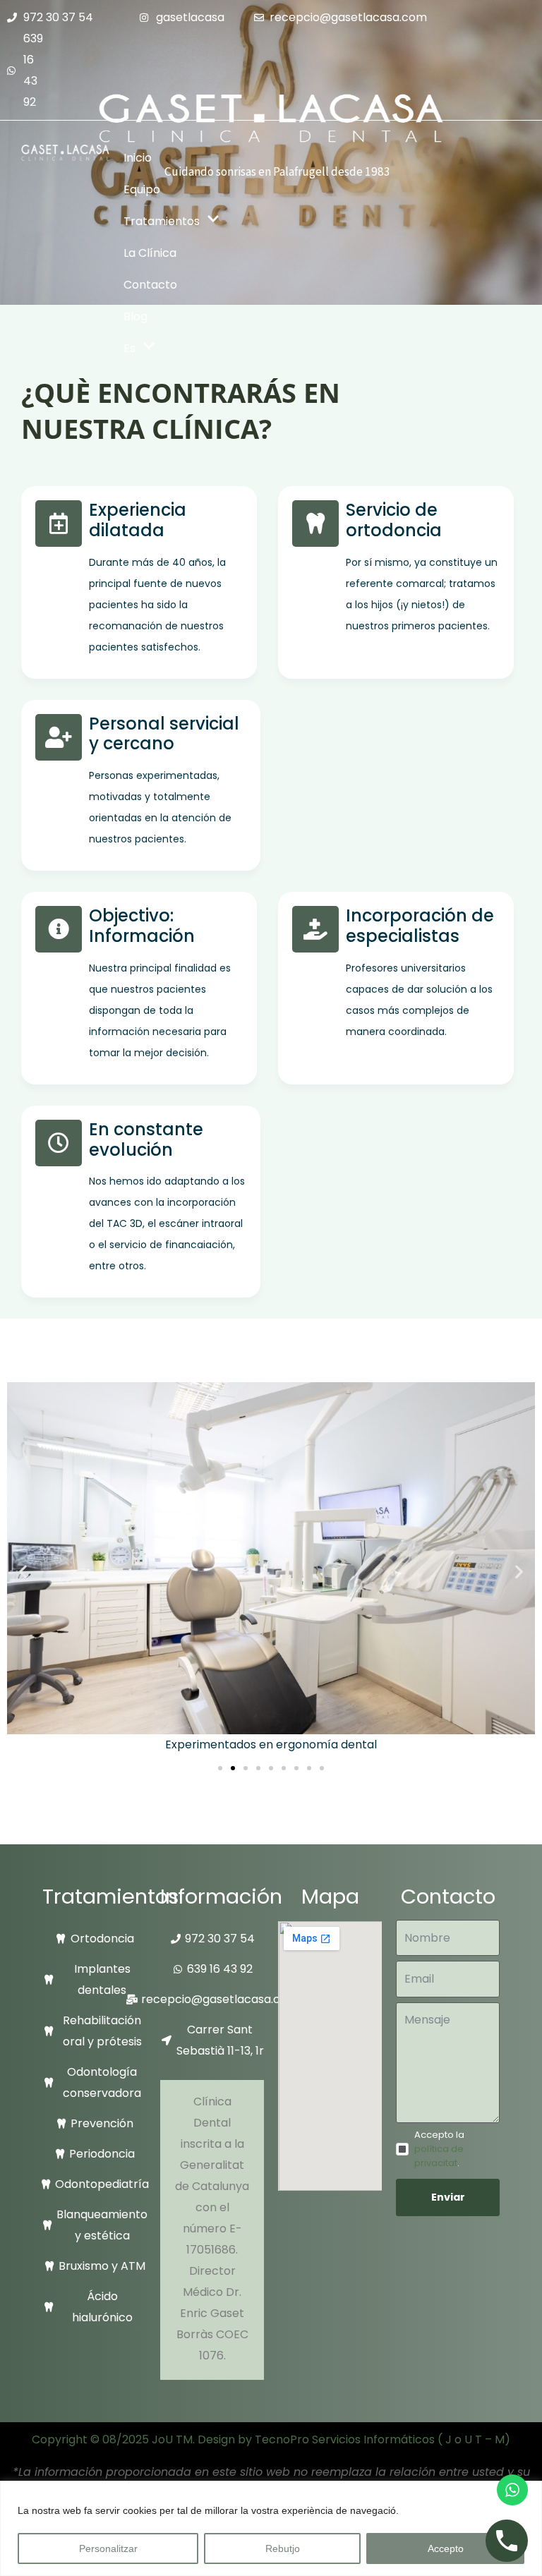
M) (502, 2439)
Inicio (138, 158)
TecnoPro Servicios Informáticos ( (349, 2439)
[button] (23, 1571)
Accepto (446, 2548)
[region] (271, 2528)
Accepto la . (439, 2149)
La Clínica (150, 253)
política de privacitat (439, 2156)
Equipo (142, 189)
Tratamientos (162, 221)
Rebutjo (283, 2548)
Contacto (150, 285)
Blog (135, 316)
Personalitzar (108, 2548)
